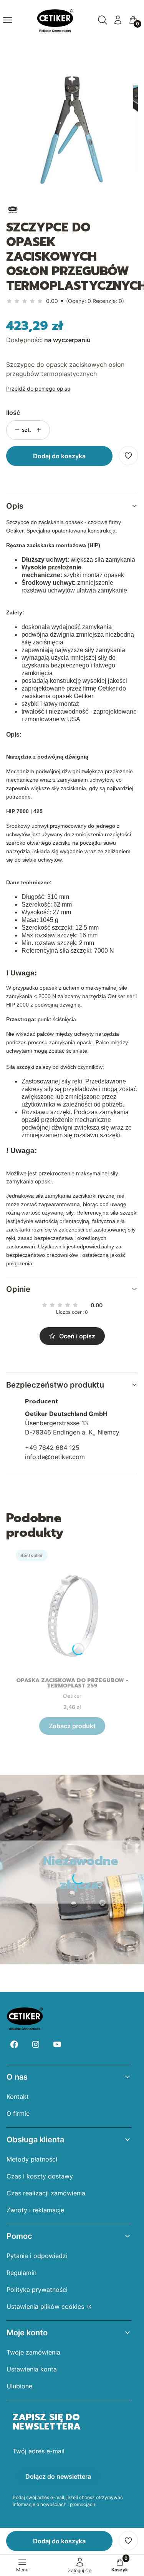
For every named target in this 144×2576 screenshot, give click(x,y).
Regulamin (22, 2273)
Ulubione (19, 2386)
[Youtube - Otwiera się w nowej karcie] (57, 2044)
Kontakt (18, 2097)
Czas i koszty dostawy (40, 2176)
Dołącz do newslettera (58, 2476)
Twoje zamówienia (33, 2352)
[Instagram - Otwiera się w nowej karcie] (36, 2044)
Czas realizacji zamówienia (46, 2193)
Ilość (13, 413)
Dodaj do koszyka (59, 456)
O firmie (18, 2113)
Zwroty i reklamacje (35, 2210)
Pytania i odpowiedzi (37, 2256)
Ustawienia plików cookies (46, 2306)
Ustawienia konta (32, 2369)
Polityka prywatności (37, 2290)
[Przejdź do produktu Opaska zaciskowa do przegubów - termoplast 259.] (72, 1608)
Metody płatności (32, 2159)
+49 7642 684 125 (52, 1448)
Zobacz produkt (72, 1726)
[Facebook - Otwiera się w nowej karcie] (14, 2044)
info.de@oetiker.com (55, 1457)
